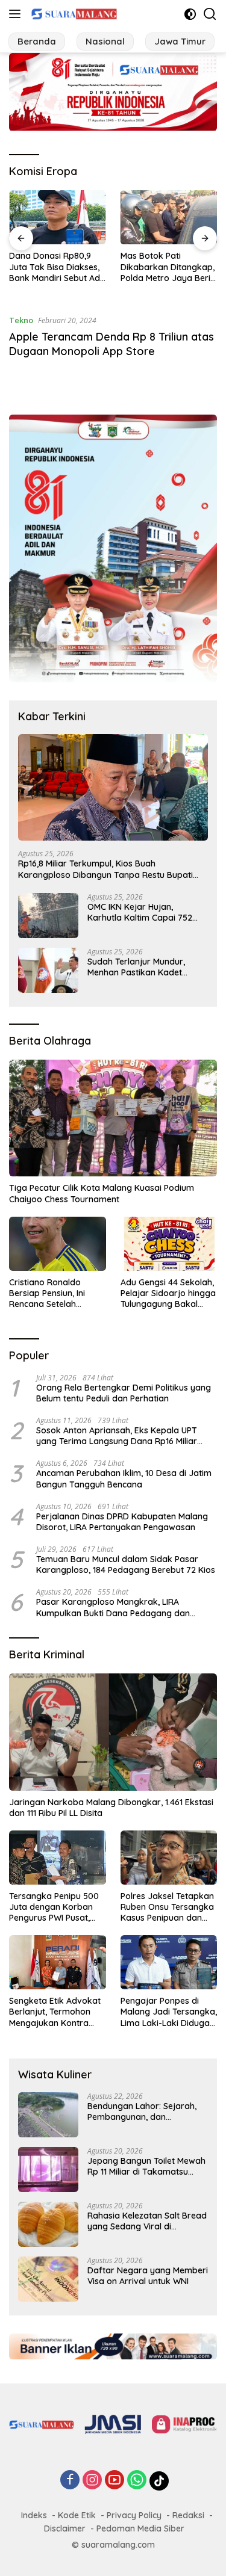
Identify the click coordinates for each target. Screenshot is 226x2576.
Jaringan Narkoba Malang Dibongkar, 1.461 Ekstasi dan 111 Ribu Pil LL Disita (111, 1808)
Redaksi (188, 2515)
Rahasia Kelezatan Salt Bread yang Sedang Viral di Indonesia (147, 2221)
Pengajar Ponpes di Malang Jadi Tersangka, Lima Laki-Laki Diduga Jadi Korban (169, 2012)
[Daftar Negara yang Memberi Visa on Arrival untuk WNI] (48, 2279)
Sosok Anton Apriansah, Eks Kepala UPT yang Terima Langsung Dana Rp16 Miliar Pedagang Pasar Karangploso (117, 1436)
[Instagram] (92, 2481)
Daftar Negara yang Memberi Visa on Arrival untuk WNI (148, 2276)
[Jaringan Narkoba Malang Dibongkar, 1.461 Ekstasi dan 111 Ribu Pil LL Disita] (113, 1732)
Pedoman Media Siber (140, 2528)
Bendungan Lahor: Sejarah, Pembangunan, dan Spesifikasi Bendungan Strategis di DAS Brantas (142, 2111)
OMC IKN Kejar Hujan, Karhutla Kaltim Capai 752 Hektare (140, 912)
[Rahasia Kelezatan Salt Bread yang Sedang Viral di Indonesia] (48, 2224)
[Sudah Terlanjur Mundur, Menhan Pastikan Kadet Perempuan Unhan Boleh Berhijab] (48, 970)
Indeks (34, 2515)
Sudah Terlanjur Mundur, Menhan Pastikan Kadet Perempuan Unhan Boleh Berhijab (137, 967)
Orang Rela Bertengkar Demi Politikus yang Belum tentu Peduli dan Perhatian (124, 1393)
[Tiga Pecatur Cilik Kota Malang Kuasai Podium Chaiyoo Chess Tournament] (113, 1118)
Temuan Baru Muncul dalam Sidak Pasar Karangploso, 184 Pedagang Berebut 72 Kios (126, 1564)
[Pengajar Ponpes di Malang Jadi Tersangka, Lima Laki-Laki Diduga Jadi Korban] (169, 1962)
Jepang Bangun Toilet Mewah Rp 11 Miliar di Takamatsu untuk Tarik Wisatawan (146, 2166)
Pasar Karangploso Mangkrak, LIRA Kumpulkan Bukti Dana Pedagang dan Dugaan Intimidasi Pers (113, 1607)
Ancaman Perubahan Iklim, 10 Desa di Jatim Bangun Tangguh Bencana (124, 1478)
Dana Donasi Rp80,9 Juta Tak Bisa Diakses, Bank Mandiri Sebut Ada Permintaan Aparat (57, 267)
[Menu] (17, 14)
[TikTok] (159, 2481)
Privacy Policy (134, 2515)
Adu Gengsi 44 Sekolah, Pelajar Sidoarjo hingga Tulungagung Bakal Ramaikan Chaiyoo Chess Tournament (168, 1293)
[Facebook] (70, 2481)
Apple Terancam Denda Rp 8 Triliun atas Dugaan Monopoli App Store (111, 344)
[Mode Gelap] (190, 14)
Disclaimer (65, 2528)
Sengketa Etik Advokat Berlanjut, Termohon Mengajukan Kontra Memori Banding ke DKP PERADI (57, 2012)
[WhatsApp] (137, 2481)
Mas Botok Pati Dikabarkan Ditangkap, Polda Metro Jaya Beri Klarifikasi (168, 267)
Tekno (21, 320)
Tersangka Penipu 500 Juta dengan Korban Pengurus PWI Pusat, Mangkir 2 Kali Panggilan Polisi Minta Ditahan (54, 1907)
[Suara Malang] (73, 14)
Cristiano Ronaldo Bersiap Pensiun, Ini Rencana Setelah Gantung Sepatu (47, 1293)
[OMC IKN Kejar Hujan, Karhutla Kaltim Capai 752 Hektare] (48, 916)
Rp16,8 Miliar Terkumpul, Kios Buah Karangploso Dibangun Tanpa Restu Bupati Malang (105, 869)
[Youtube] (115, 2481)
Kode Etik (77, 2515)
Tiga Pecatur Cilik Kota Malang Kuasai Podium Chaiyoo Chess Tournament (102, 1193)
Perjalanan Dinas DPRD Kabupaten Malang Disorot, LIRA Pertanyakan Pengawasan (122, 1522)
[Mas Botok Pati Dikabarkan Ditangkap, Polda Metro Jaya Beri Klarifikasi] (169, 217)
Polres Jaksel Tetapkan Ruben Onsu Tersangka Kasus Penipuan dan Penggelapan (167, 1907)
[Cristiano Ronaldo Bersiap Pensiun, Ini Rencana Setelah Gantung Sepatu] (58, 1244)
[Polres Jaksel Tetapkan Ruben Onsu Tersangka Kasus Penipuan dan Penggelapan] (169, 1858)
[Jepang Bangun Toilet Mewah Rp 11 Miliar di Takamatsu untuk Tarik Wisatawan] (48, 2170)
